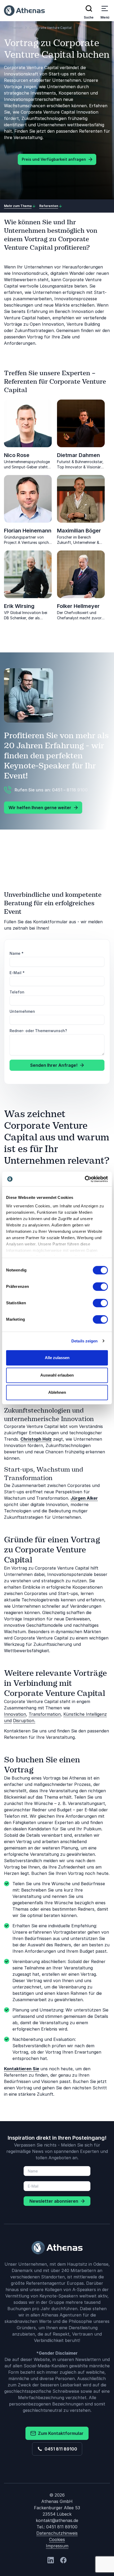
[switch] (100, 1287)
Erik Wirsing (19, 606)
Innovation (15, 1714)
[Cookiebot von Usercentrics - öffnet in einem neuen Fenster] (85, 1179)
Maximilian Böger (79, 531)
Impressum (57, 2546)
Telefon (17, 992)
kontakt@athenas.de (57, 2520)
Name (17, 953)
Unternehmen (22, 1011)
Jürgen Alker (84, 1498)
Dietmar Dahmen (78, 455)
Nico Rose (17, 455)
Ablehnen (57, 1392)
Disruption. (24, 1721)
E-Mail (17, 973)
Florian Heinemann (28, 531)
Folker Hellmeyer (78, 606)
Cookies (57, 2539)
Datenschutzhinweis (57, 2533)
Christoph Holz (36, 1439)
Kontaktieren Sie (22, 2069)
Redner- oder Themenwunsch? (38, 1031)
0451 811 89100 (60, 2449)
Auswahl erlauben (57, 1375)
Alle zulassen (57, 1358)
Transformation (45, 1714)
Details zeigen (84, 1341)
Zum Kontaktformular (60, 2433)
